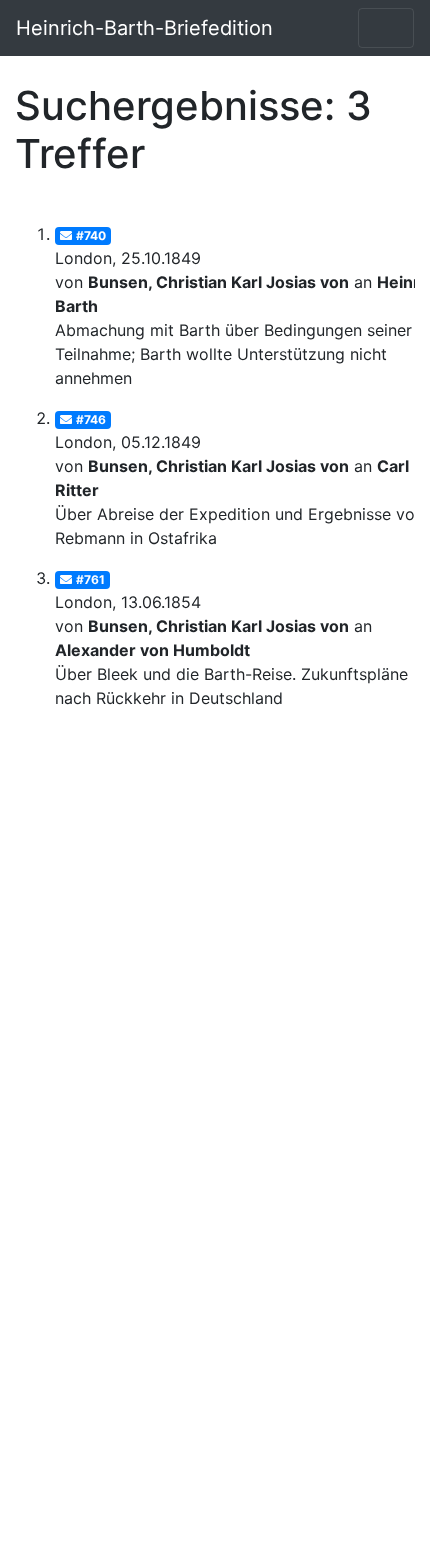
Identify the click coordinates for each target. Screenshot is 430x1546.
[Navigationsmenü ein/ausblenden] (386, 28)
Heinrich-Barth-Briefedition (144, 28)
